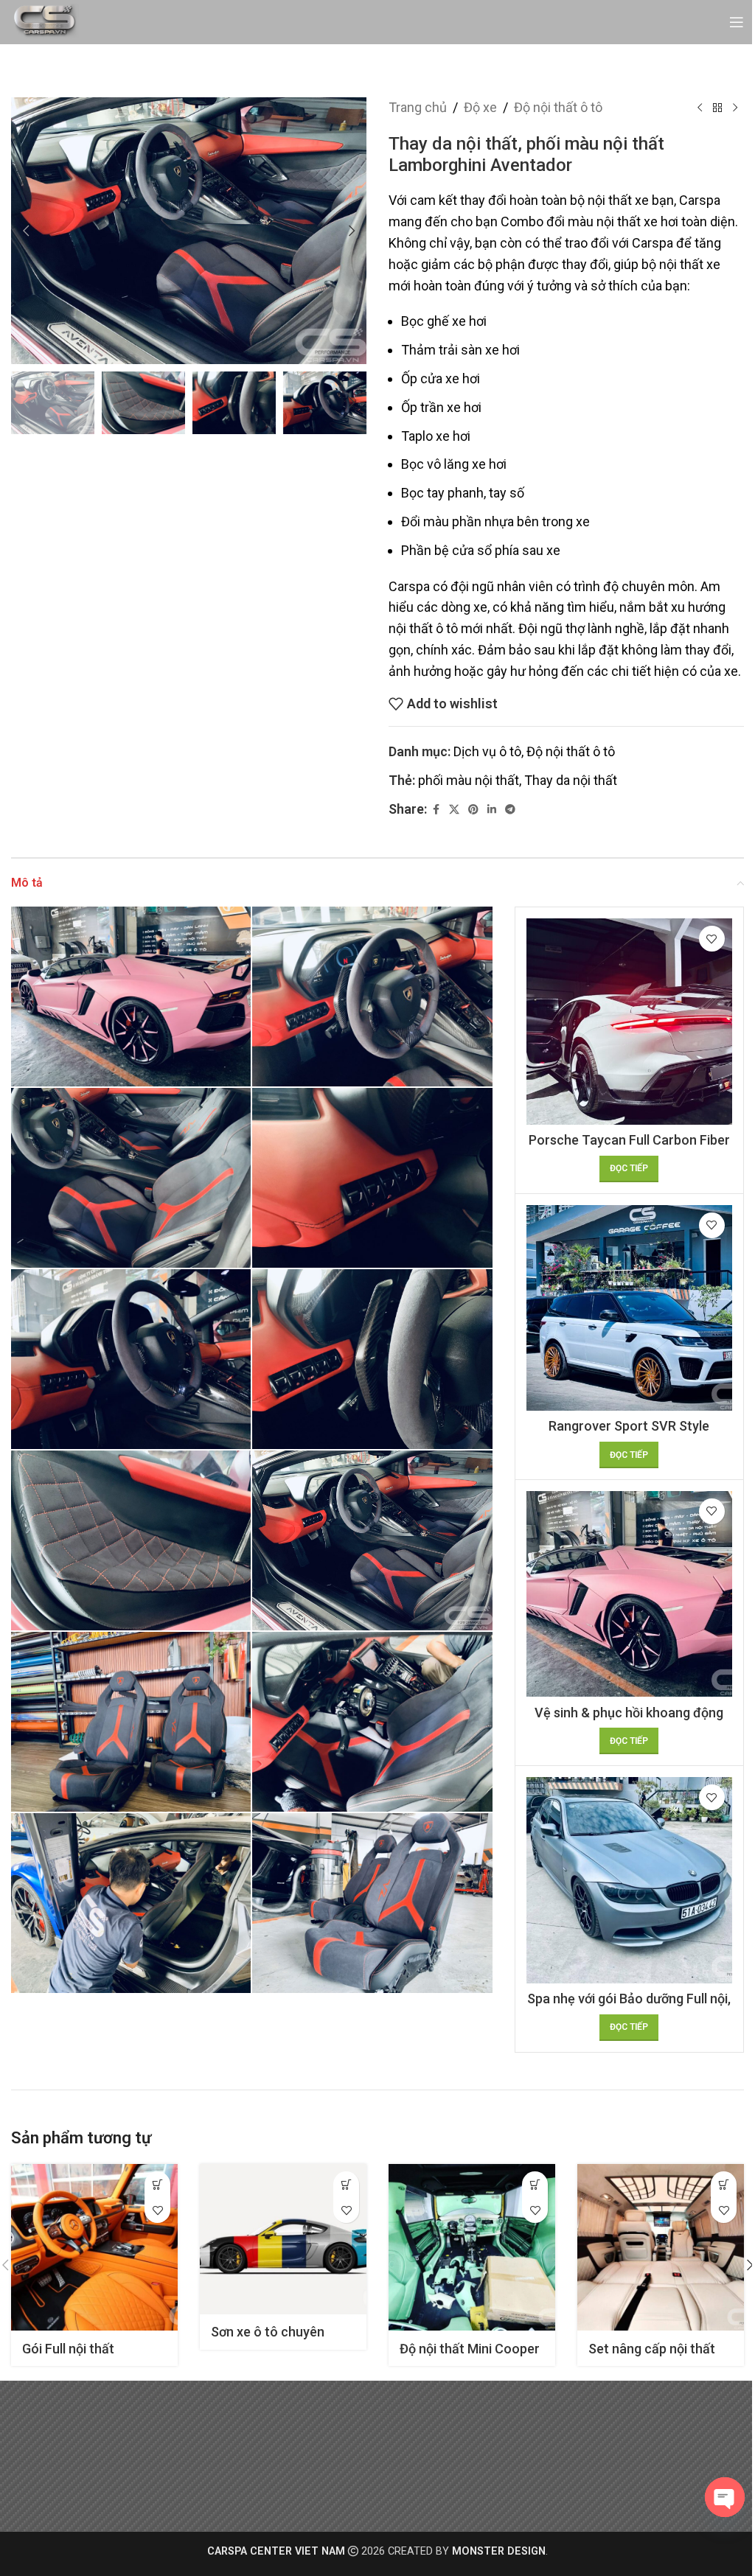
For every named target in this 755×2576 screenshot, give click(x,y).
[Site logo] (45, 21)
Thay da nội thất (571, 780)
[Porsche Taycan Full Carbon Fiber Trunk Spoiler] (629, 1021)
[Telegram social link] (510, 810)
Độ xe (480, 107)
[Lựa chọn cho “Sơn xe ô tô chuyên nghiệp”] (346, 2184)
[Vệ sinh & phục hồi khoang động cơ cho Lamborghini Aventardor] (629, 1594)
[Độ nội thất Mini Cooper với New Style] (472, 2247)
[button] (26, 231)
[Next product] (735, 108)
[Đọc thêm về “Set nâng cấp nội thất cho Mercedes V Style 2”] (724, 2184)
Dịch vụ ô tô (487, 751)
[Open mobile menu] (737, 22)
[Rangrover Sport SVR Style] (629, 1308)
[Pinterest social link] (473, 810)
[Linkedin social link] (492, 810)
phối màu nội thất (469, 780)
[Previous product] (700, 108)
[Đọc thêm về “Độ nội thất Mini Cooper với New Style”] (535, 2184)
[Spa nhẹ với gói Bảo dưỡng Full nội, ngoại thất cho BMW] (629, 1880)
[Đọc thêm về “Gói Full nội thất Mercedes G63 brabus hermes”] (157, 2184)
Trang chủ (418, 107)
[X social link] (454, 810)
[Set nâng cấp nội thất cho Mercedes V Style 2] (661, 2247)
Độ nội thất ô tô (558, 107)
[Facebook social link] (436, 810)
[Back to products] (717, 108)
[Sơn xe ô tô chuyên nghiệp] (283, 2239)
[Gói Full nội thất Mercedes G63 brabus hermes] (94, 2247)
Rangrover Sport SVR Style (629, 1426)
